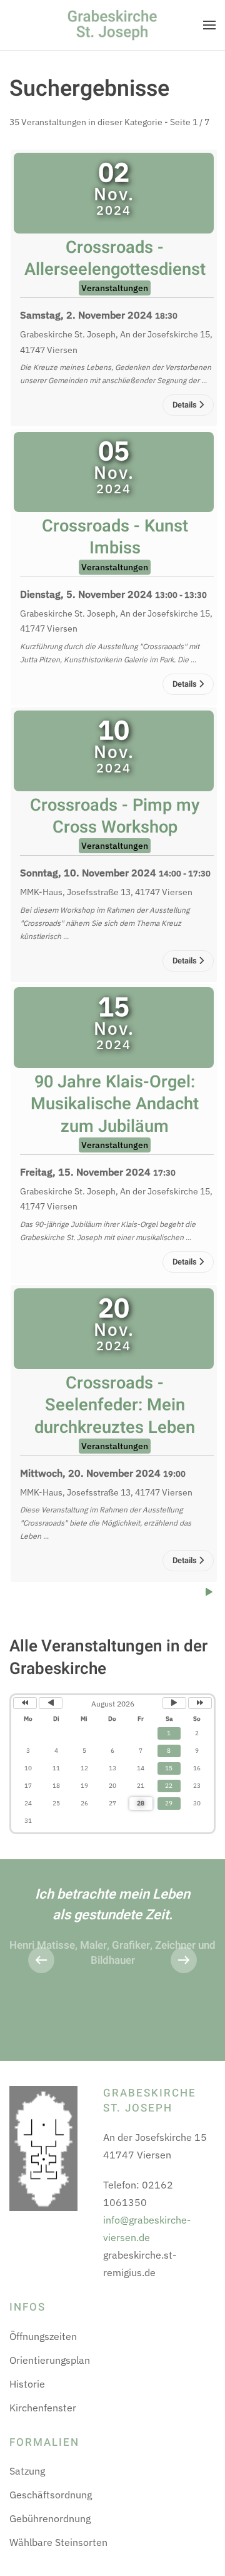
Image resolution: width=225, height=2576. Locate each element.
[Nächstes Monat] (174, 1703)
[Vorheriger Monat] (51, 1703)
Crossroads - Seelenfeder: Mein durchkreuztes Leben (115, 1405)
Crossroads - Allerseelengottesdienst (115, 258)
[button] (209, 25)
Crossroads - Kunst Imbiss (115, 537)
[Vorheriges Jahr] (25, 1703)
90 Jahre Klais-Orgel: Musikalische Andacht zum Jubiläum (115, 1104)
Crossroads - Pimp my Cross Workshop (115, 816)
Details (186, 405)
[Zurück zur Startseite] (112, 25)
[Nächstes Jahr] (200, 1703)
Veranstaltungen (115, 288)
